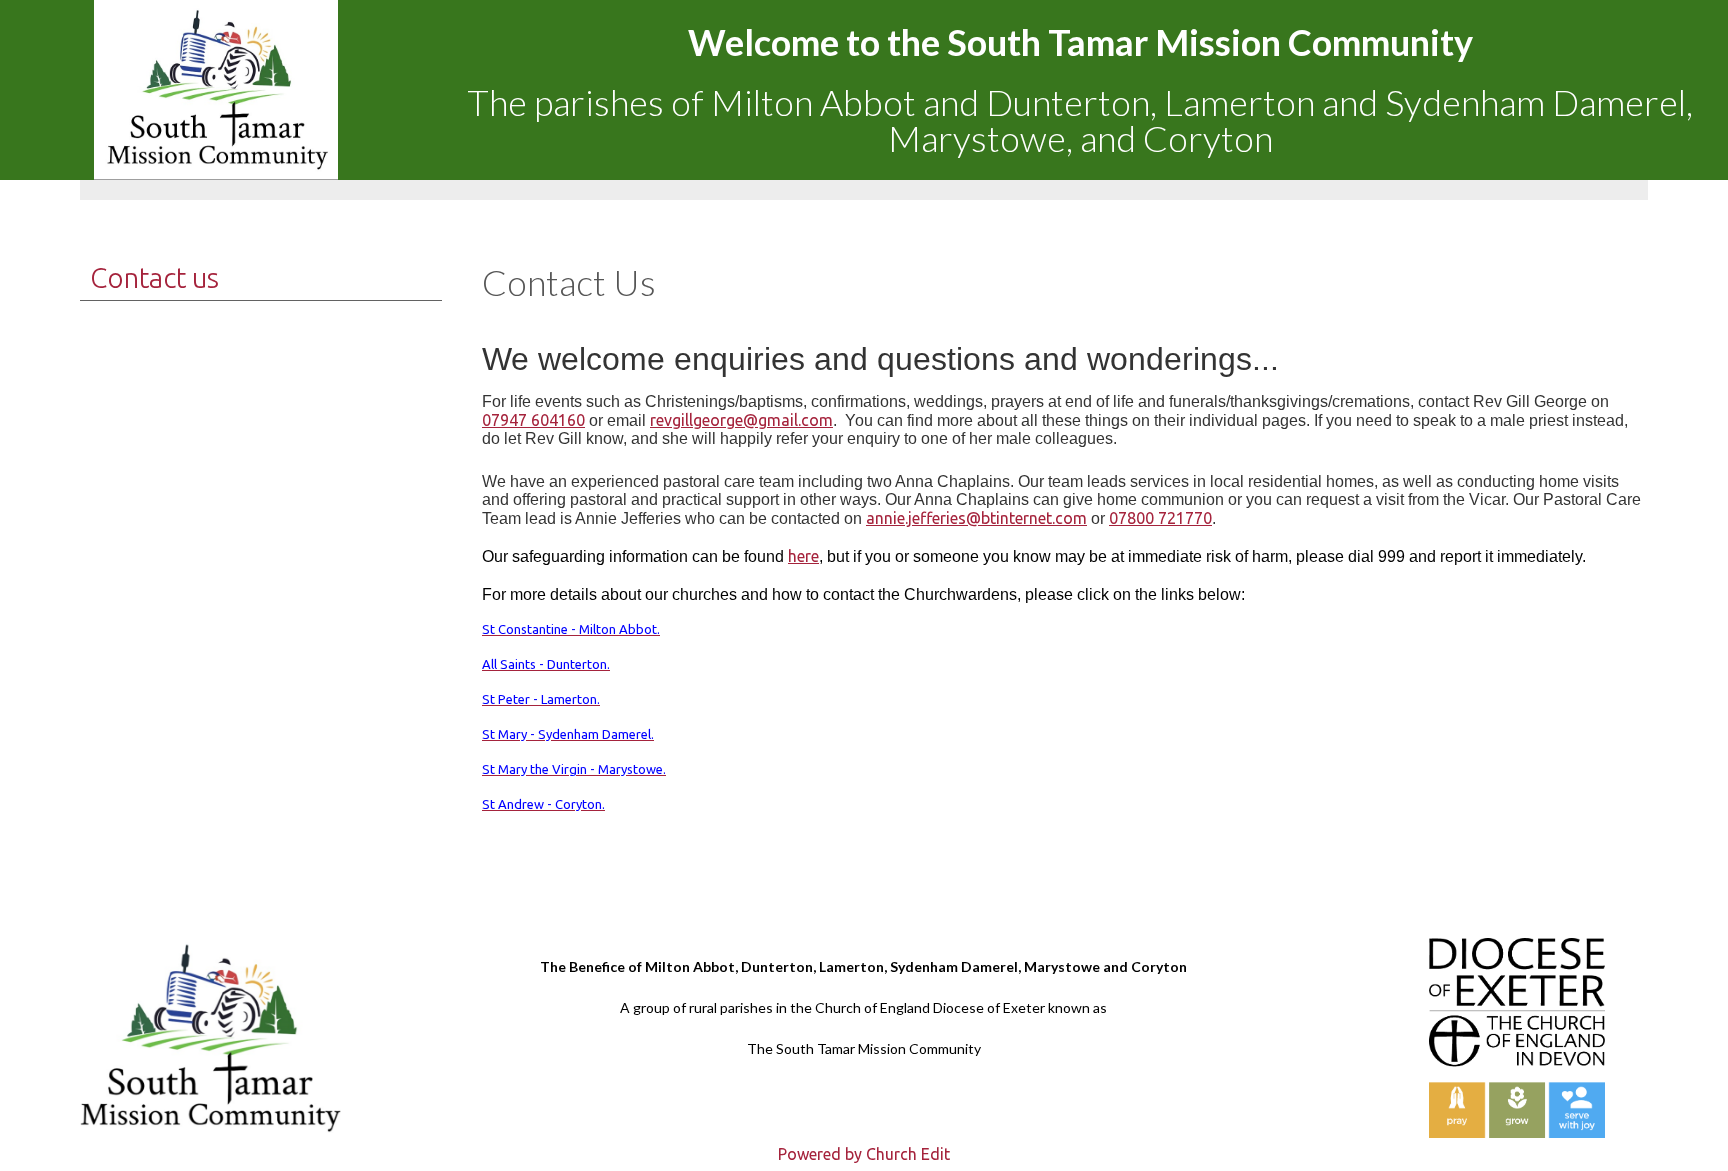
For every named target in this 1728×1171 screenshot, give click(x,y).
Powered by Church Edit (864, 1154)
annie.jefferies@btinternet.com (976, 518)
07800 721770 (1160, 518)
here (803, 556)
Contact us (154, 277)
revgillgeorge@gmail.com (741, 420)
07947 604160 (533, 420)
